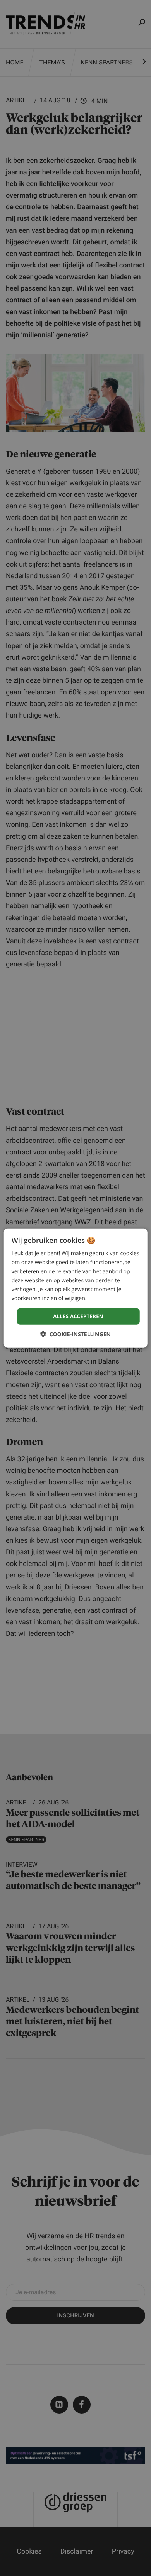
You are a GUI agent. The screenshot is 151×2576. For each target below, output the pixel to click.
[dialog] (76, 1288)
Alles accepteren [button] (78, 1316)
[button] (75, 1334)
